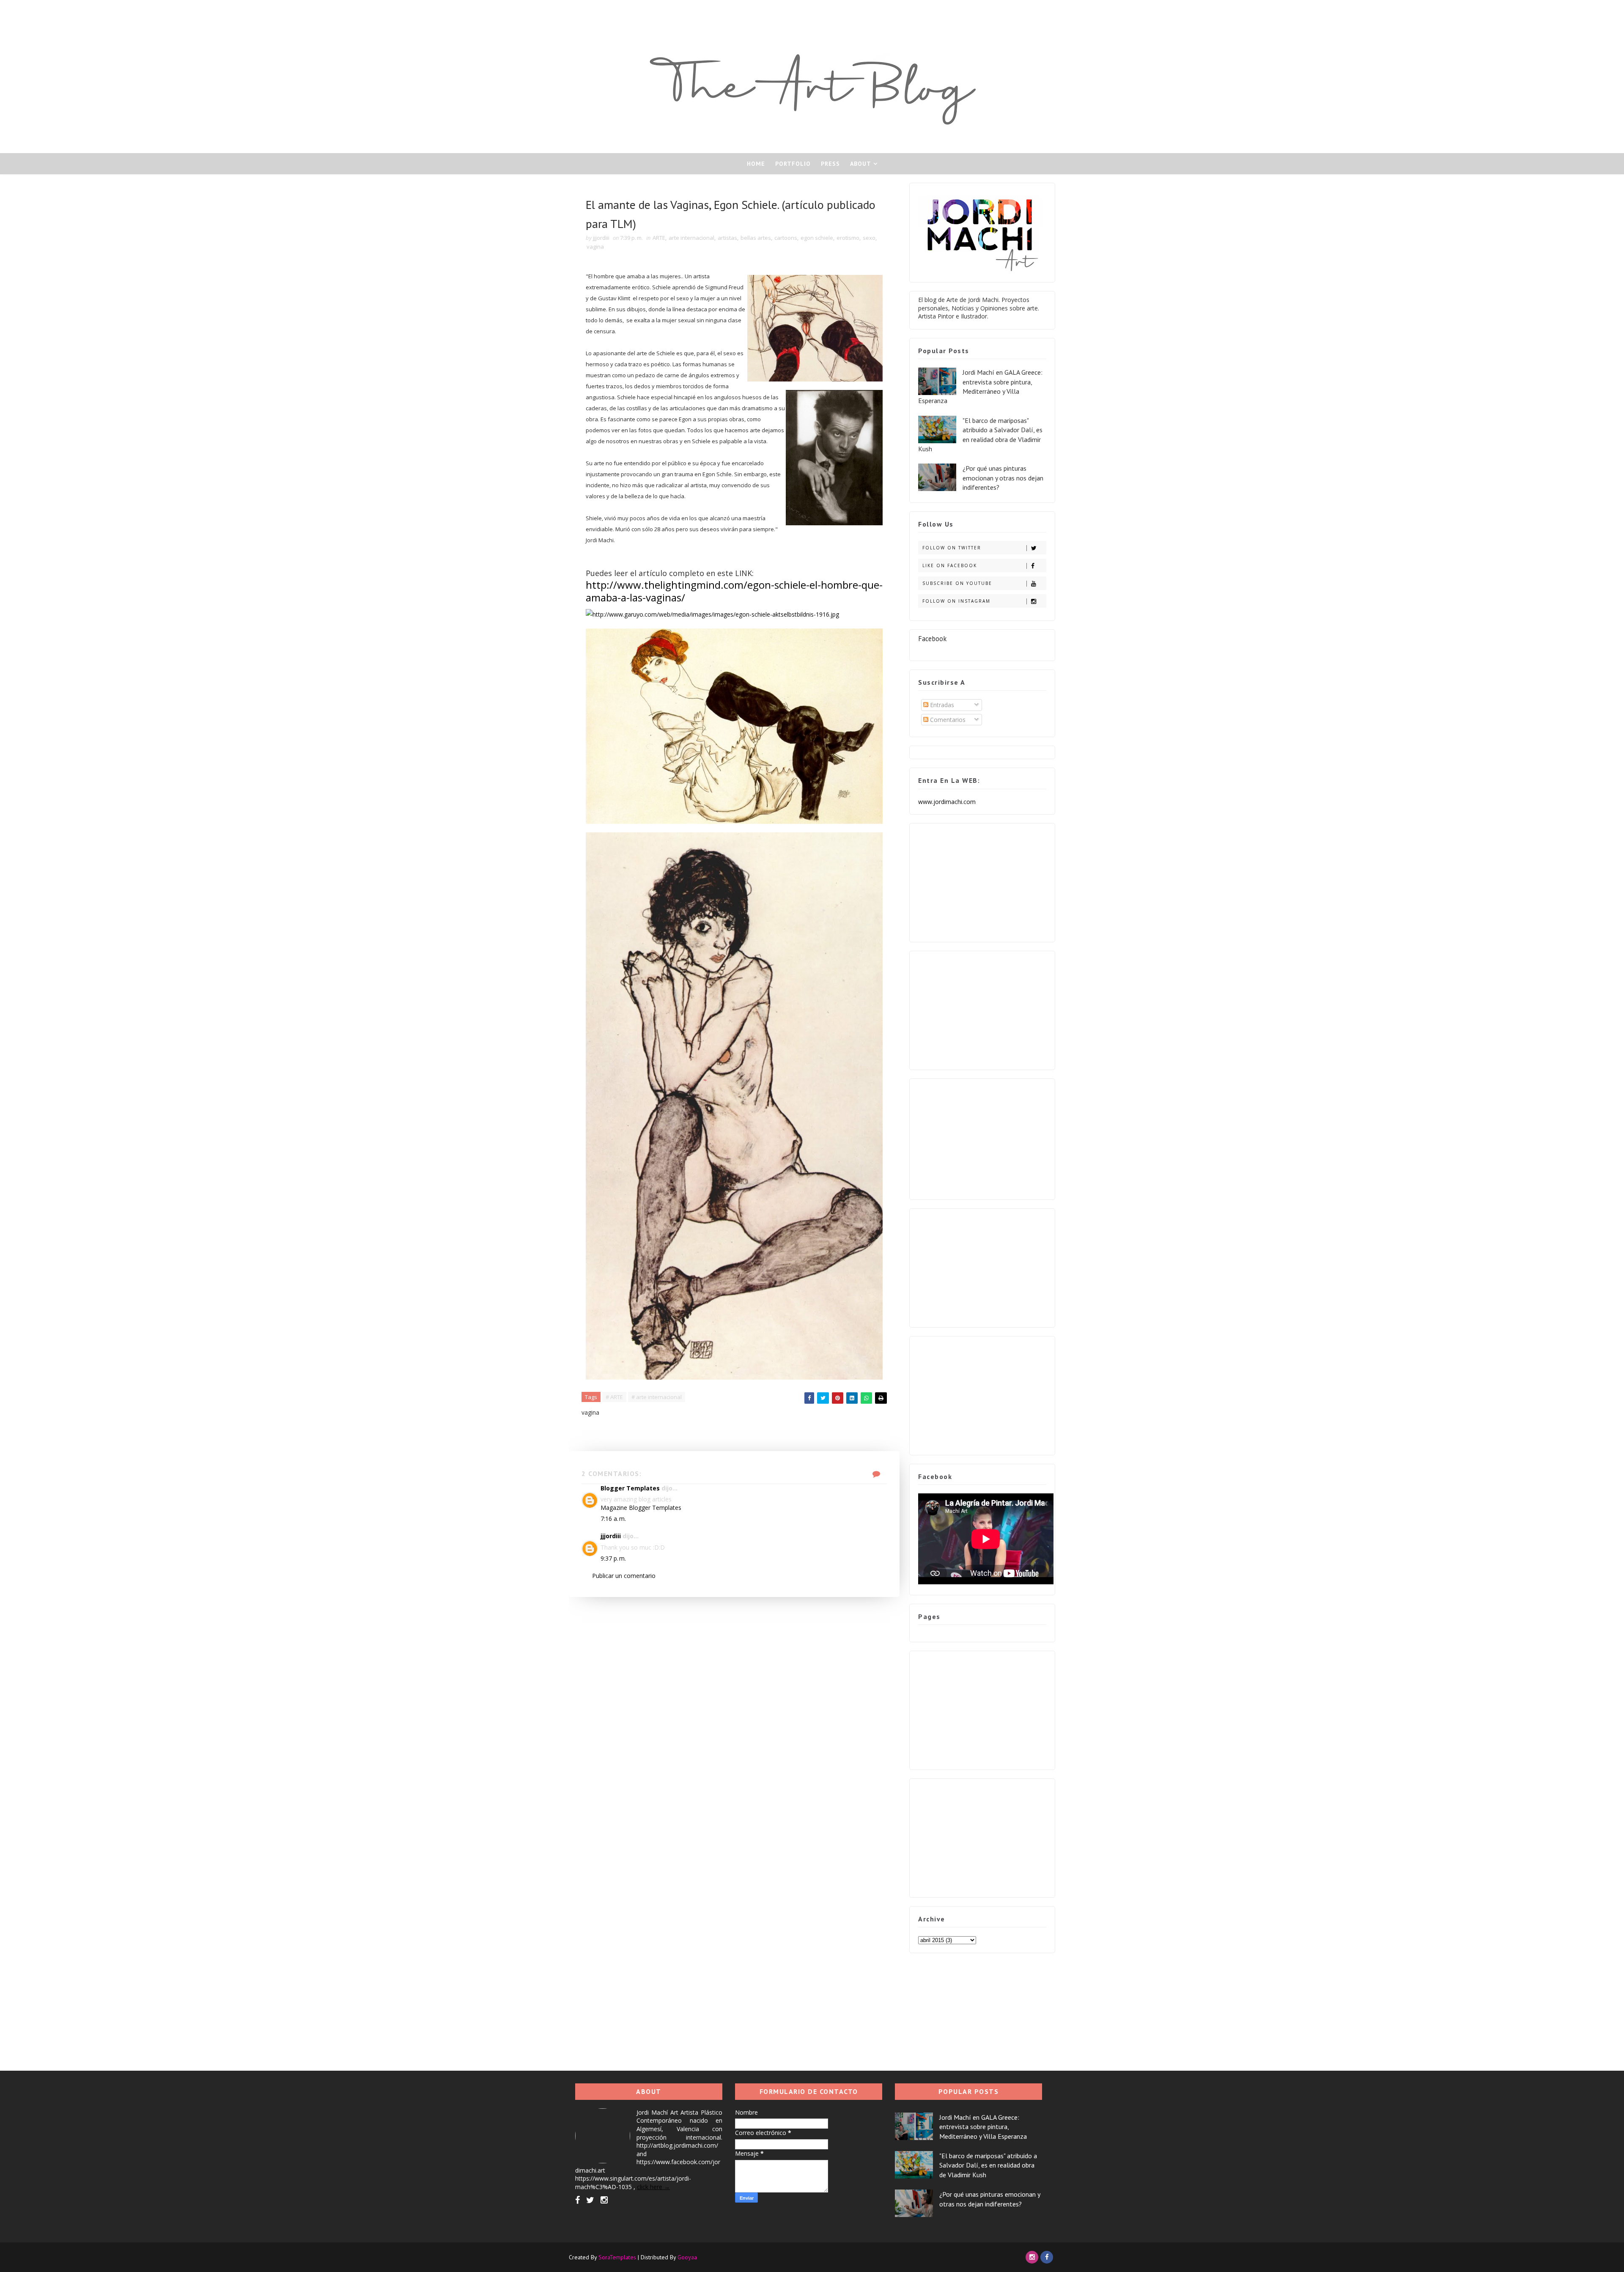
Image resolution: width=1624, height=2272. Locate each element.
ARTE (659, 238)
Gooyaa (687, 2257)
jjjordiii (611, 1536)
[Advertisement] (982, 881)
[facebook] (577, 2200)
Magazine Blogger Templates (641, 1508)
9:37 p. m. (613, 1558)
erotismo (848, 238)
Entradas (941, 705)
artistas (727, 238)
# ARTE (614, 1397)
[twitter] (590, 2200)
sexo (869, 238)
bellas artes (756, 238)
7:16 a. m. (613, 1519)
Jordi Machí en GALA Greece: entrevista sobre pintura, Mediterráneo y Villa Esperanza (983, 2127)
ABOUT (861, 164)
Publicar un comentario (624, 1576)
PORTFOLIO (793, 164)
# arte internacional (657, 1397)
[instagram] (604, 2200)
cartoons (786, 238)
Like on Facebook (950, 565)
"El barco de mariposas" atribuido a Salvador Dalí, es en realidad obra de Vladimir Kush (988, 2165)
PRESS (830, 164)
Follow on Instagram (956, 601)
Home (756, 164)
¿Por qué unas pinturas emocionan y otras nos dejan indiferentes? (1003, 478)
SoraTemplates (617, 2257)
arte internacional (691, 238)
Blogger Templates (630, 1488)
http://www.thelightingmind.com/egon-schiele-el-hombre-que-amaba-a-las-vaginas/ (734, 591)
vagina (595, 247)
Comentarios (947, 720)
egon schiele (817, 238)
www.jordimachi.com (947, 802)
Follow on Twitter (952, 548)
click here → (653, 2187)
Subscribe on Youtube (957, 583)
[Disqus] (734, 1703)
